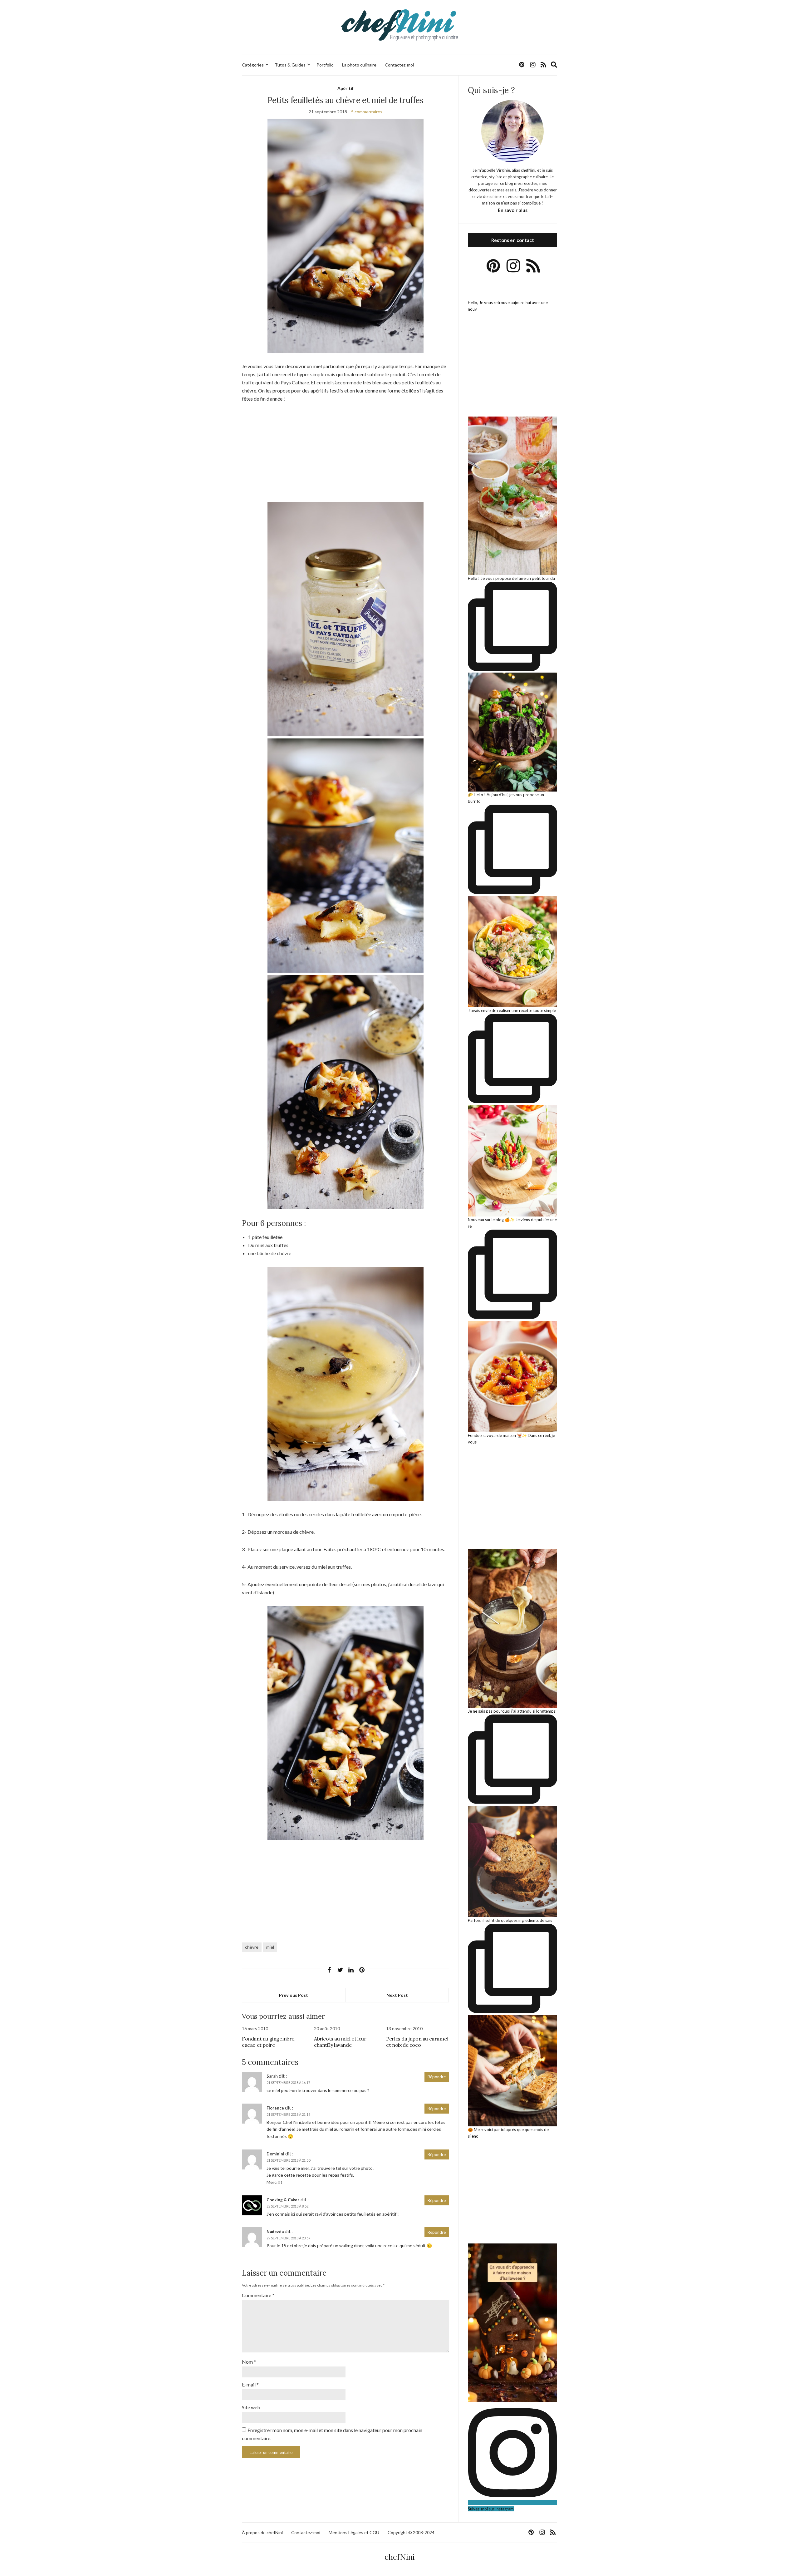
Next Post (397, 1995)
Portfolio (325, 65)
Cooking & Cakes (283, 2200)
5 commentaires (367, 112)
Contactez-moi (399, 65)
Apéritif (346, 88)
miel (270, 1947)
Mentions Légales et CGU (354, 2532)
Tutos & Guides (290, 65)
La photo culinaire (359, 65)
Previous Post (294, 1995)
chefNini (400, 2557)
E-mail (250, 2384)
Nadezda (275, 2232)
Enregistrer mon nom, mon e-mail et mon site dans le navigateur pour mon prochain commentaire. (332, 2434)
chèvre (252, 1947)
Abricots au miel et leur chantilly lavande (340, 2042)
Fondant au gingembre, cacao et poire (269, 2042)
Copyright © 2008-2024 (411, 2532)
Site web (251, 2407)
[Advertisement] (345, 456)
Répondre (437, 2077)
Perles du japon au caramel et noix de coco (417, 2042)
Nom (249, 2362)
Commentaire (258, 2295)
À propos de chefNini (262, 2532)
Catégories (253, 65)
